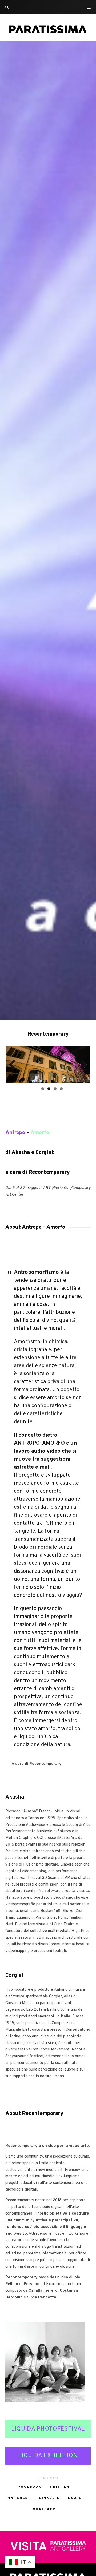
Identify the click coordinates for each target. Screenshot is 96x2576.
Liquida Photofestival (48, 2427)
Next (82, 1064)
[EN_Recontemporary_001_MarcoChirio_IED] (48, 1065)
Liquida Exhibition (48, 2454)
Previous (14, 1064)
